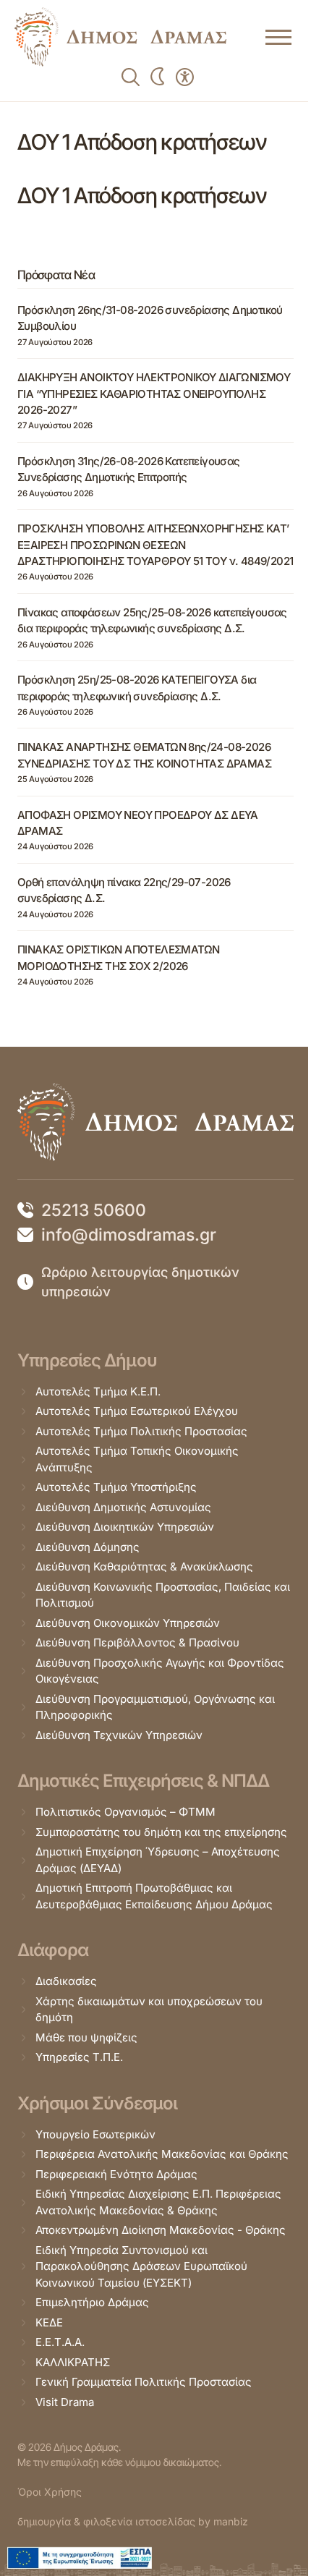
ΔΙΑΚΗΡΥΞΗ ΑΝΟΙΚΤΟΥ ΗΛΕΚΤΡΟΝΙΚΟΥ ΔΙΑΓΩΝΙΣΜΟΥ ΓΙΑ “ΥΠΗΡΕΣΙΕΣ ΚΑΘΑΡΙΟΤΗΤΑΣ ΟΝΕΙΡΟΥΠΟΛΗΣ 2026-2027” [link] (154, 394)
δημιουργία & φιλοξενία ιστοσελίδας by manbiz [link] (133, 2521)
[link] (120, 37)
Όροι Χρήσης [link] (50, 2492)
